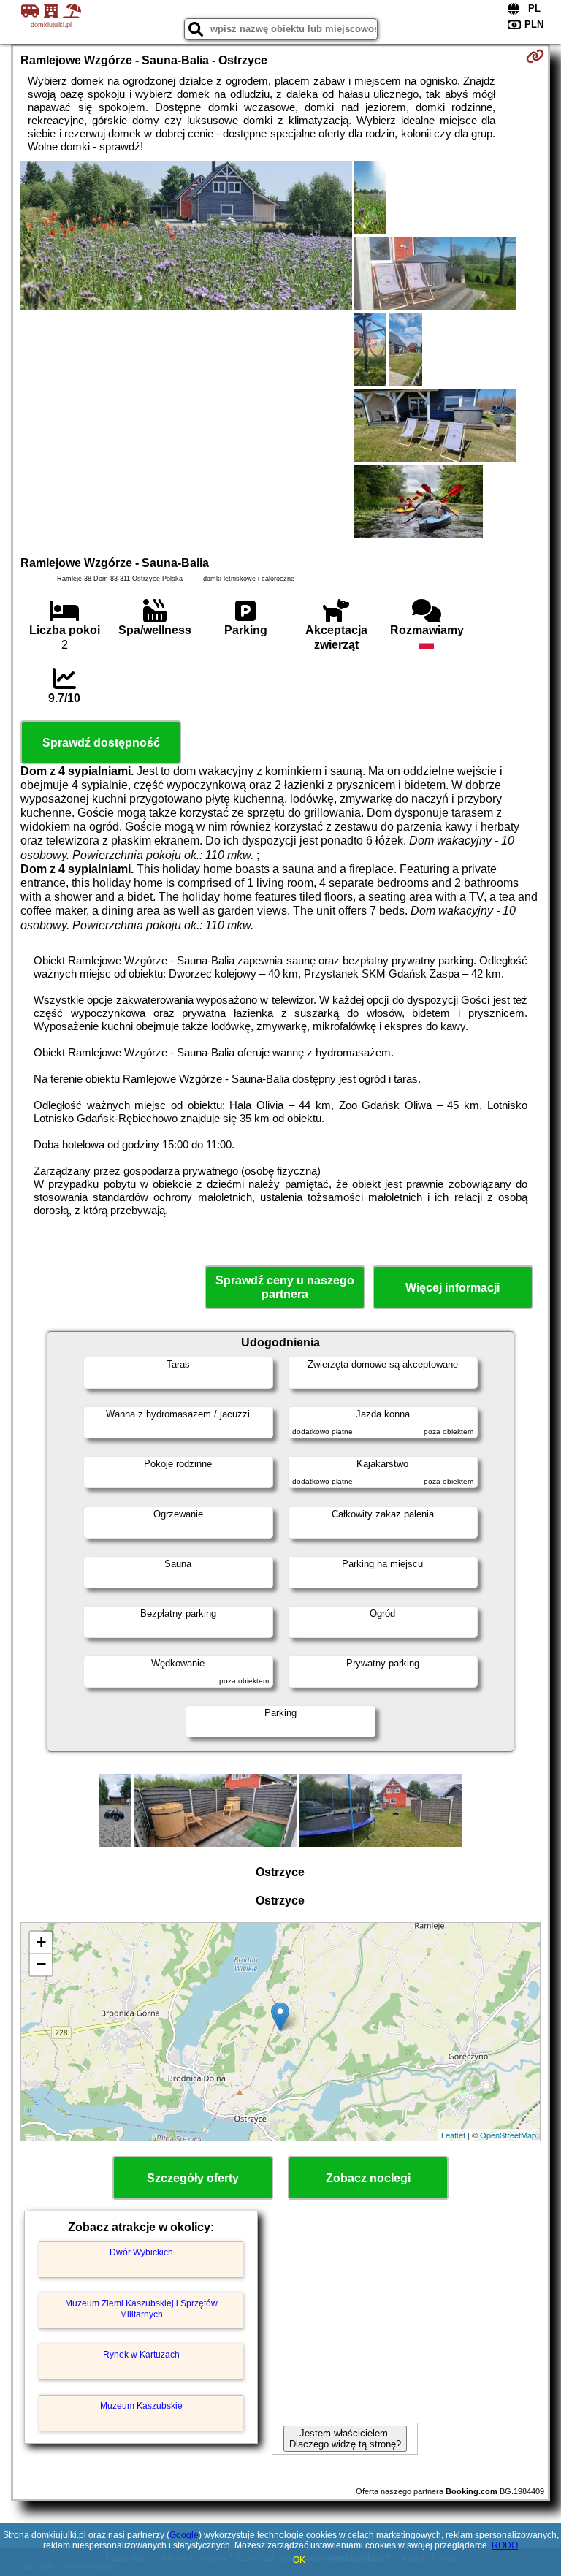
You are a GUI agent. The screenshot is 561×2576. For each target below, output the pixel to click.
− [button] (41, 1964)
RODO (505, 2545)
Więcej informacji (453, 1288)
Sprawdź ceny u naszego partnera (285, 1287)
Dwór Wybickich (141, 2252)
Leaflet (453, 2135)
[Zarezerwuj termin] (535, 56)
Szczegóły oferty (193, 2178)
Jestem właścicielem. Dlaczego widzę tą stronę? (345, 2439)
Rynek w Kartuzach (141, 2355)
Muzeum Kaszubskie (141, 2406)
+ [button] (41, 1942)
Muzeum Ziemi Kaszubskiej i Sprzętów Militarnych (141, 2309)
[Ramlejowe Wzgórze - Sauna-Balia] (186, 237)
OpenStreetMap (508, 2135)
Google (184, 2535)
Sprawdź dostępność (101, 743)
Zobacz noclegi (368, 2178)
